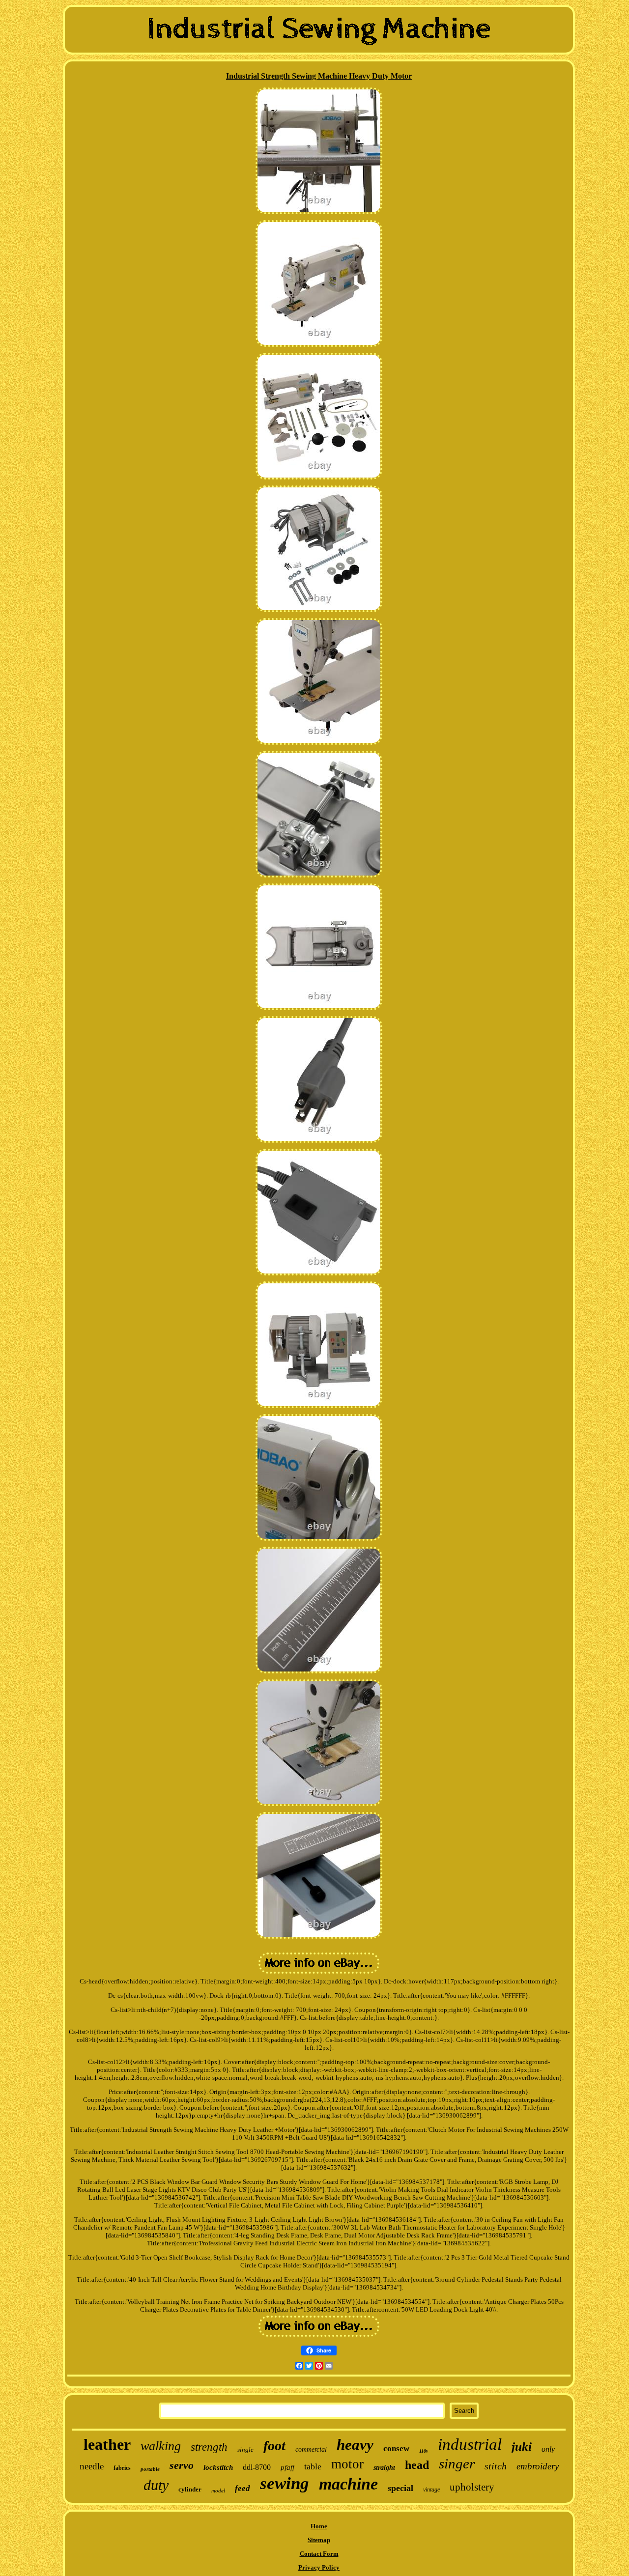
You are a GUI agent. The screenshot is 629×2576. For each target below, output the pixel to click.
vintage (431, 2490)
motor (347, 2464)
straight (384, 2468)
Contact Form (319, 2554)
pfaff (287, 2467)
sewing (285, 2483)
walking (161, 2446)
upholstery (472, 2487)
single (245, 2449)
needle (92, 2466)
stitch (496, 2466)
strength (209, 2447)
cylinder (190, 2489)
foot (274, 2446)
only (548, 2449)
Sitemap (319, 2540)
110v (424, 2451)
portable (150, 2469)
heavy (355, 2445)
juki (522, 2447)
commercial (311, 2449)
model (218, 2491)
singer (457, 2463)
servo (182, 2465)
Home (319, 2526)
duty (156, 2485)
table (313, 2466)
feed (243, 2488)
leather (107, 2444)
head (417, 2465)
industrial (470, 2444)
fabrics (122, 2468)
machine (348, 2484)
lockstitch (218, 2467)
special (400, 2488)
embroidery (538, 2466)
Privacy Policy (319, 2567)
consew (396, 2449)
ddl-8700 (257, 2467)
